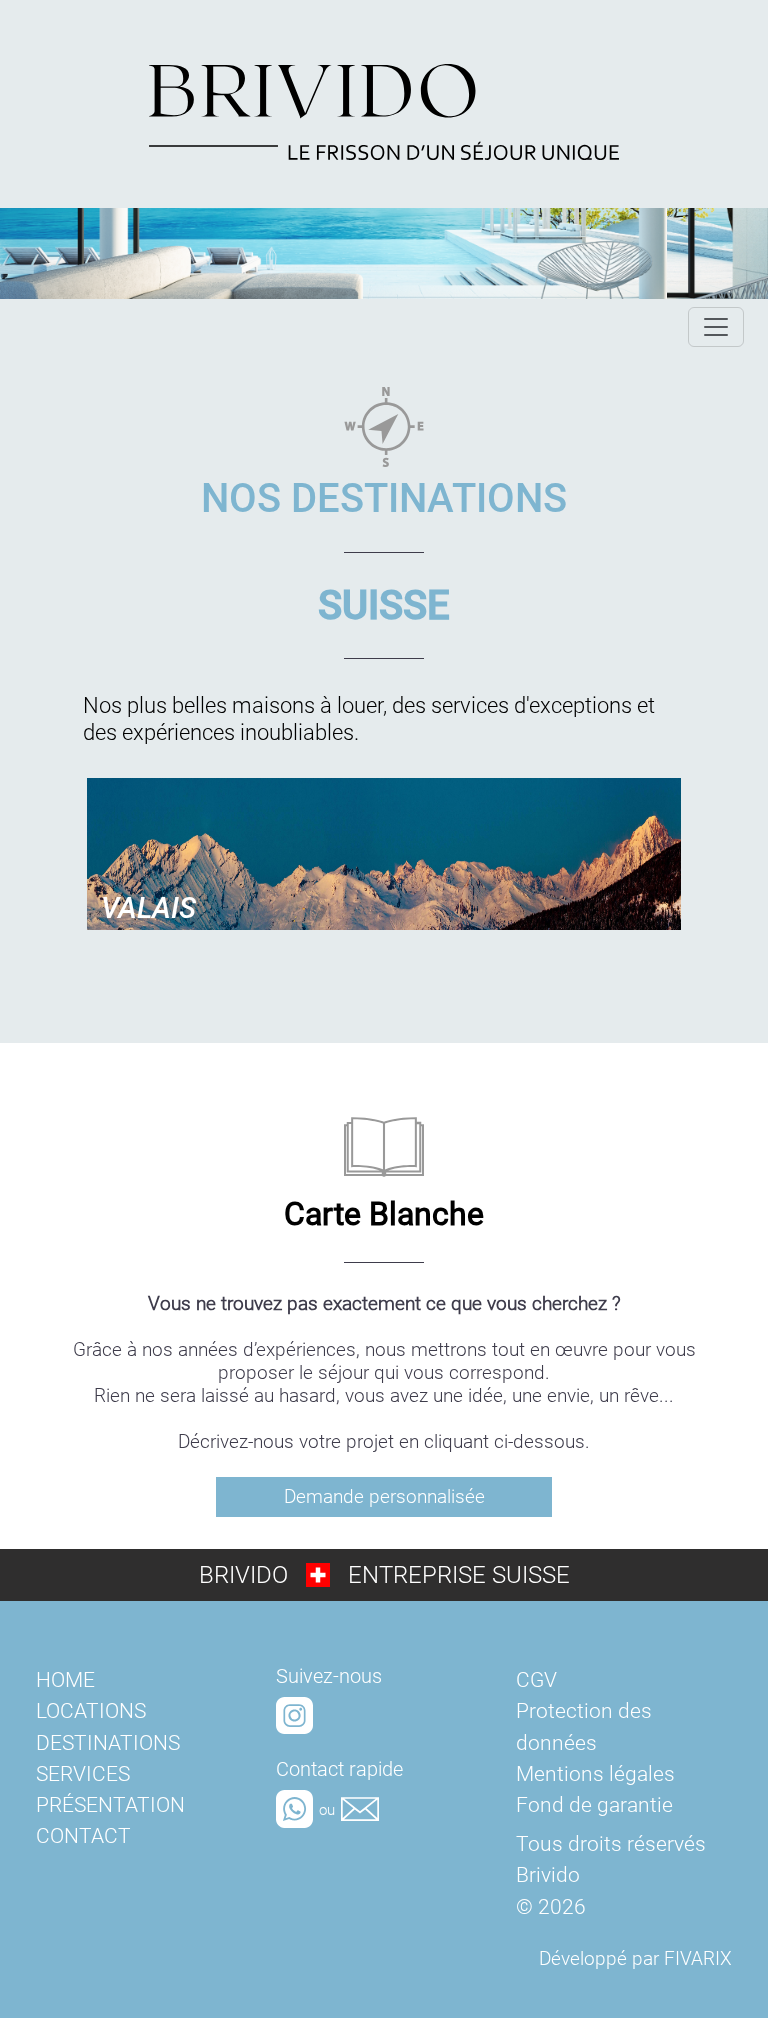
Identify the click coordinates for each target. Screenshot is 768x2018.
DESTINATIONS (108, 1743)
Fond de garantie (594, 1805)
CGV (536, 1680)
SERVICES (83, 1774)
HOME (65, 1680)
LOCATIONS (91, 1711)
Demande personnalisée (384, 1496)
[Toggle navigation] (716, 327)
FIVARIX (698, 1958)
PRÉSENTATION (110, 1805)
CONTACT (83, 1836)
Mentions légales (595, 1774)
